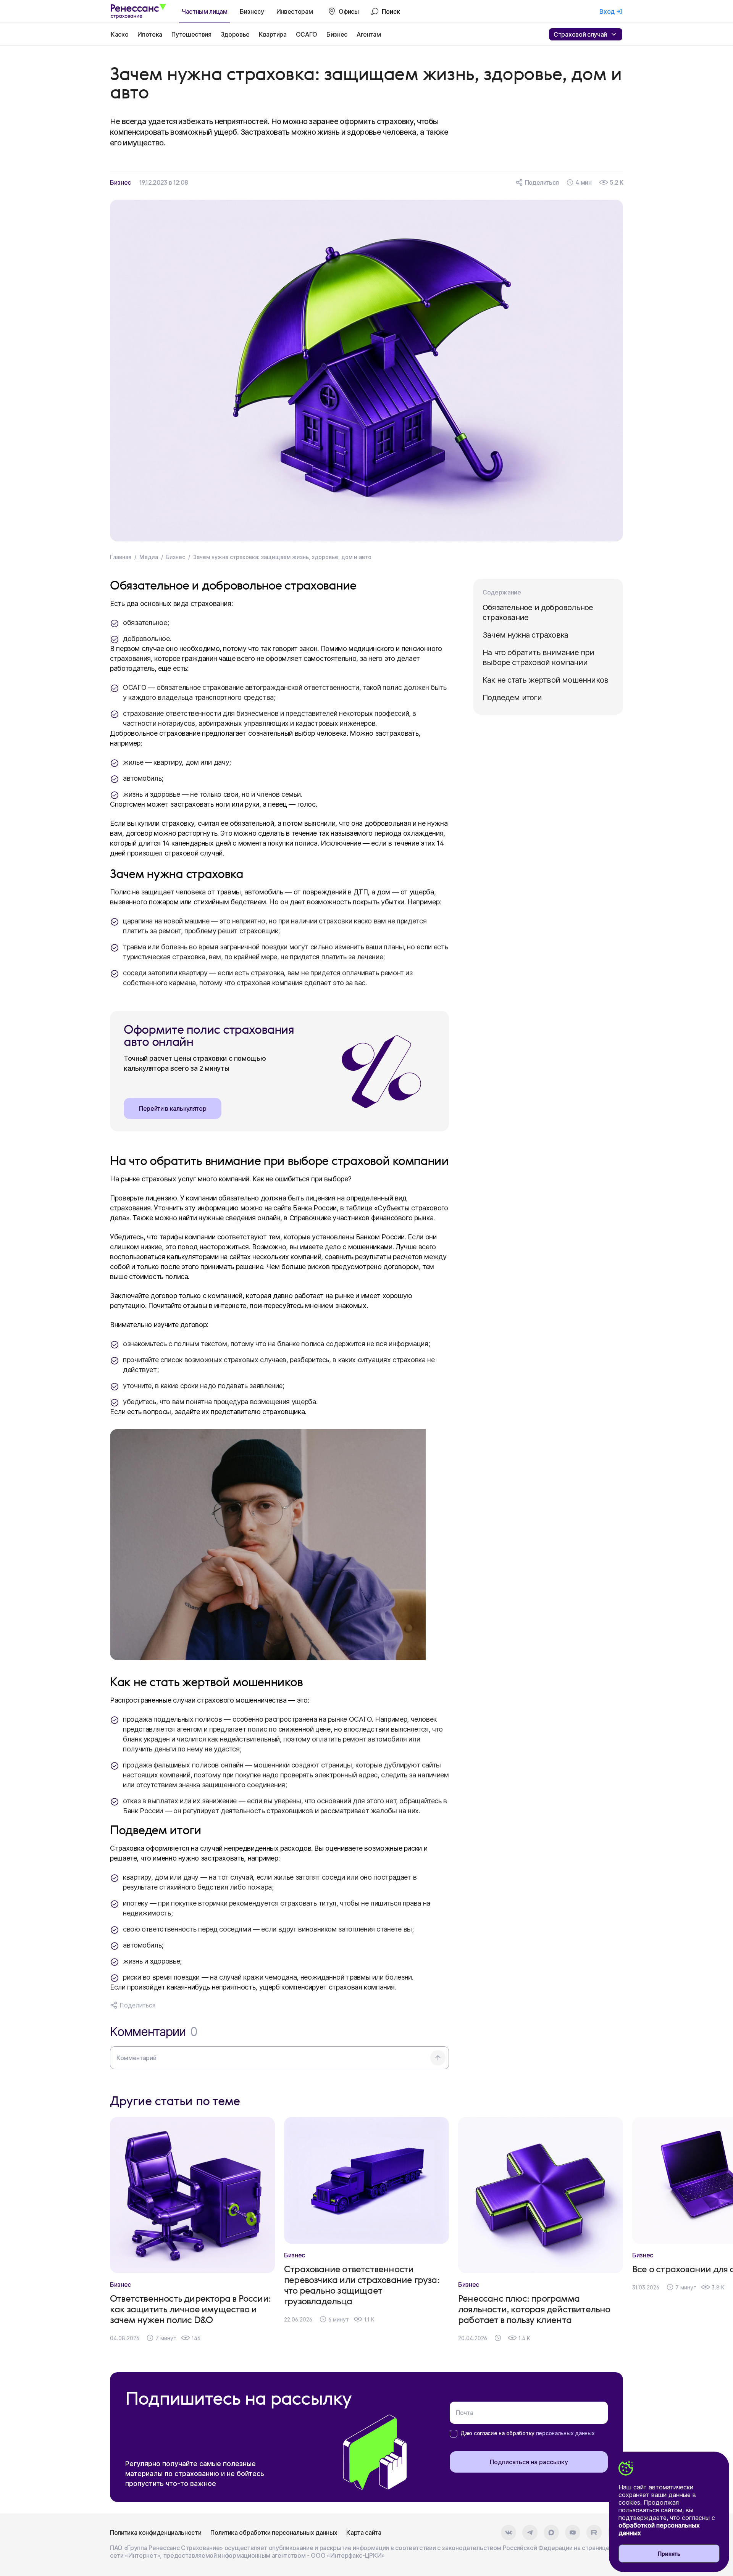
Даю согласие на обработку (527, 2433)
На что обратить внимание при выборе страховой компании (538, 657)
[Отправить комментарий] (438, 2058)
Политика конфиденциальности (156, 2533)
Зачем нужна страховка (525, 635)
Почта (464, 2413)
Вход (607, 11)
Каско (119, 34)
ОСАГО (307, 34)
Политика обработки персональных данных (274, 2533)
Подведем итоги (512, 698)
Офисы (349, 11)
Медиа (149, 557)
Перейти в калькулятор (173, 1108)
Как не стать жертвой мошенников (545, 680)
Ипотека (150, 34)
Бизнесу (252, 11)
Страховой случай (580, 34)
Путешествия (191, 34)
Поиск (391, 11)
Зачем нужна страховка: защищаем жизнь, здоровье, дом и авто (282, 557)
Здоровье (235, 34)
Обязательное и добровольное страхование (538, 612)
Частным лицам (204, 11)
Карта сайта (364, 2533)
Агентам (369, 34)
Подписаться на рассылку (529, 2462)
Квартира (273, 34)
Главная (121, 557)
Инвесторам (295, 11)
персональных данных (565, 2433)
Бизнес (337, 34)
